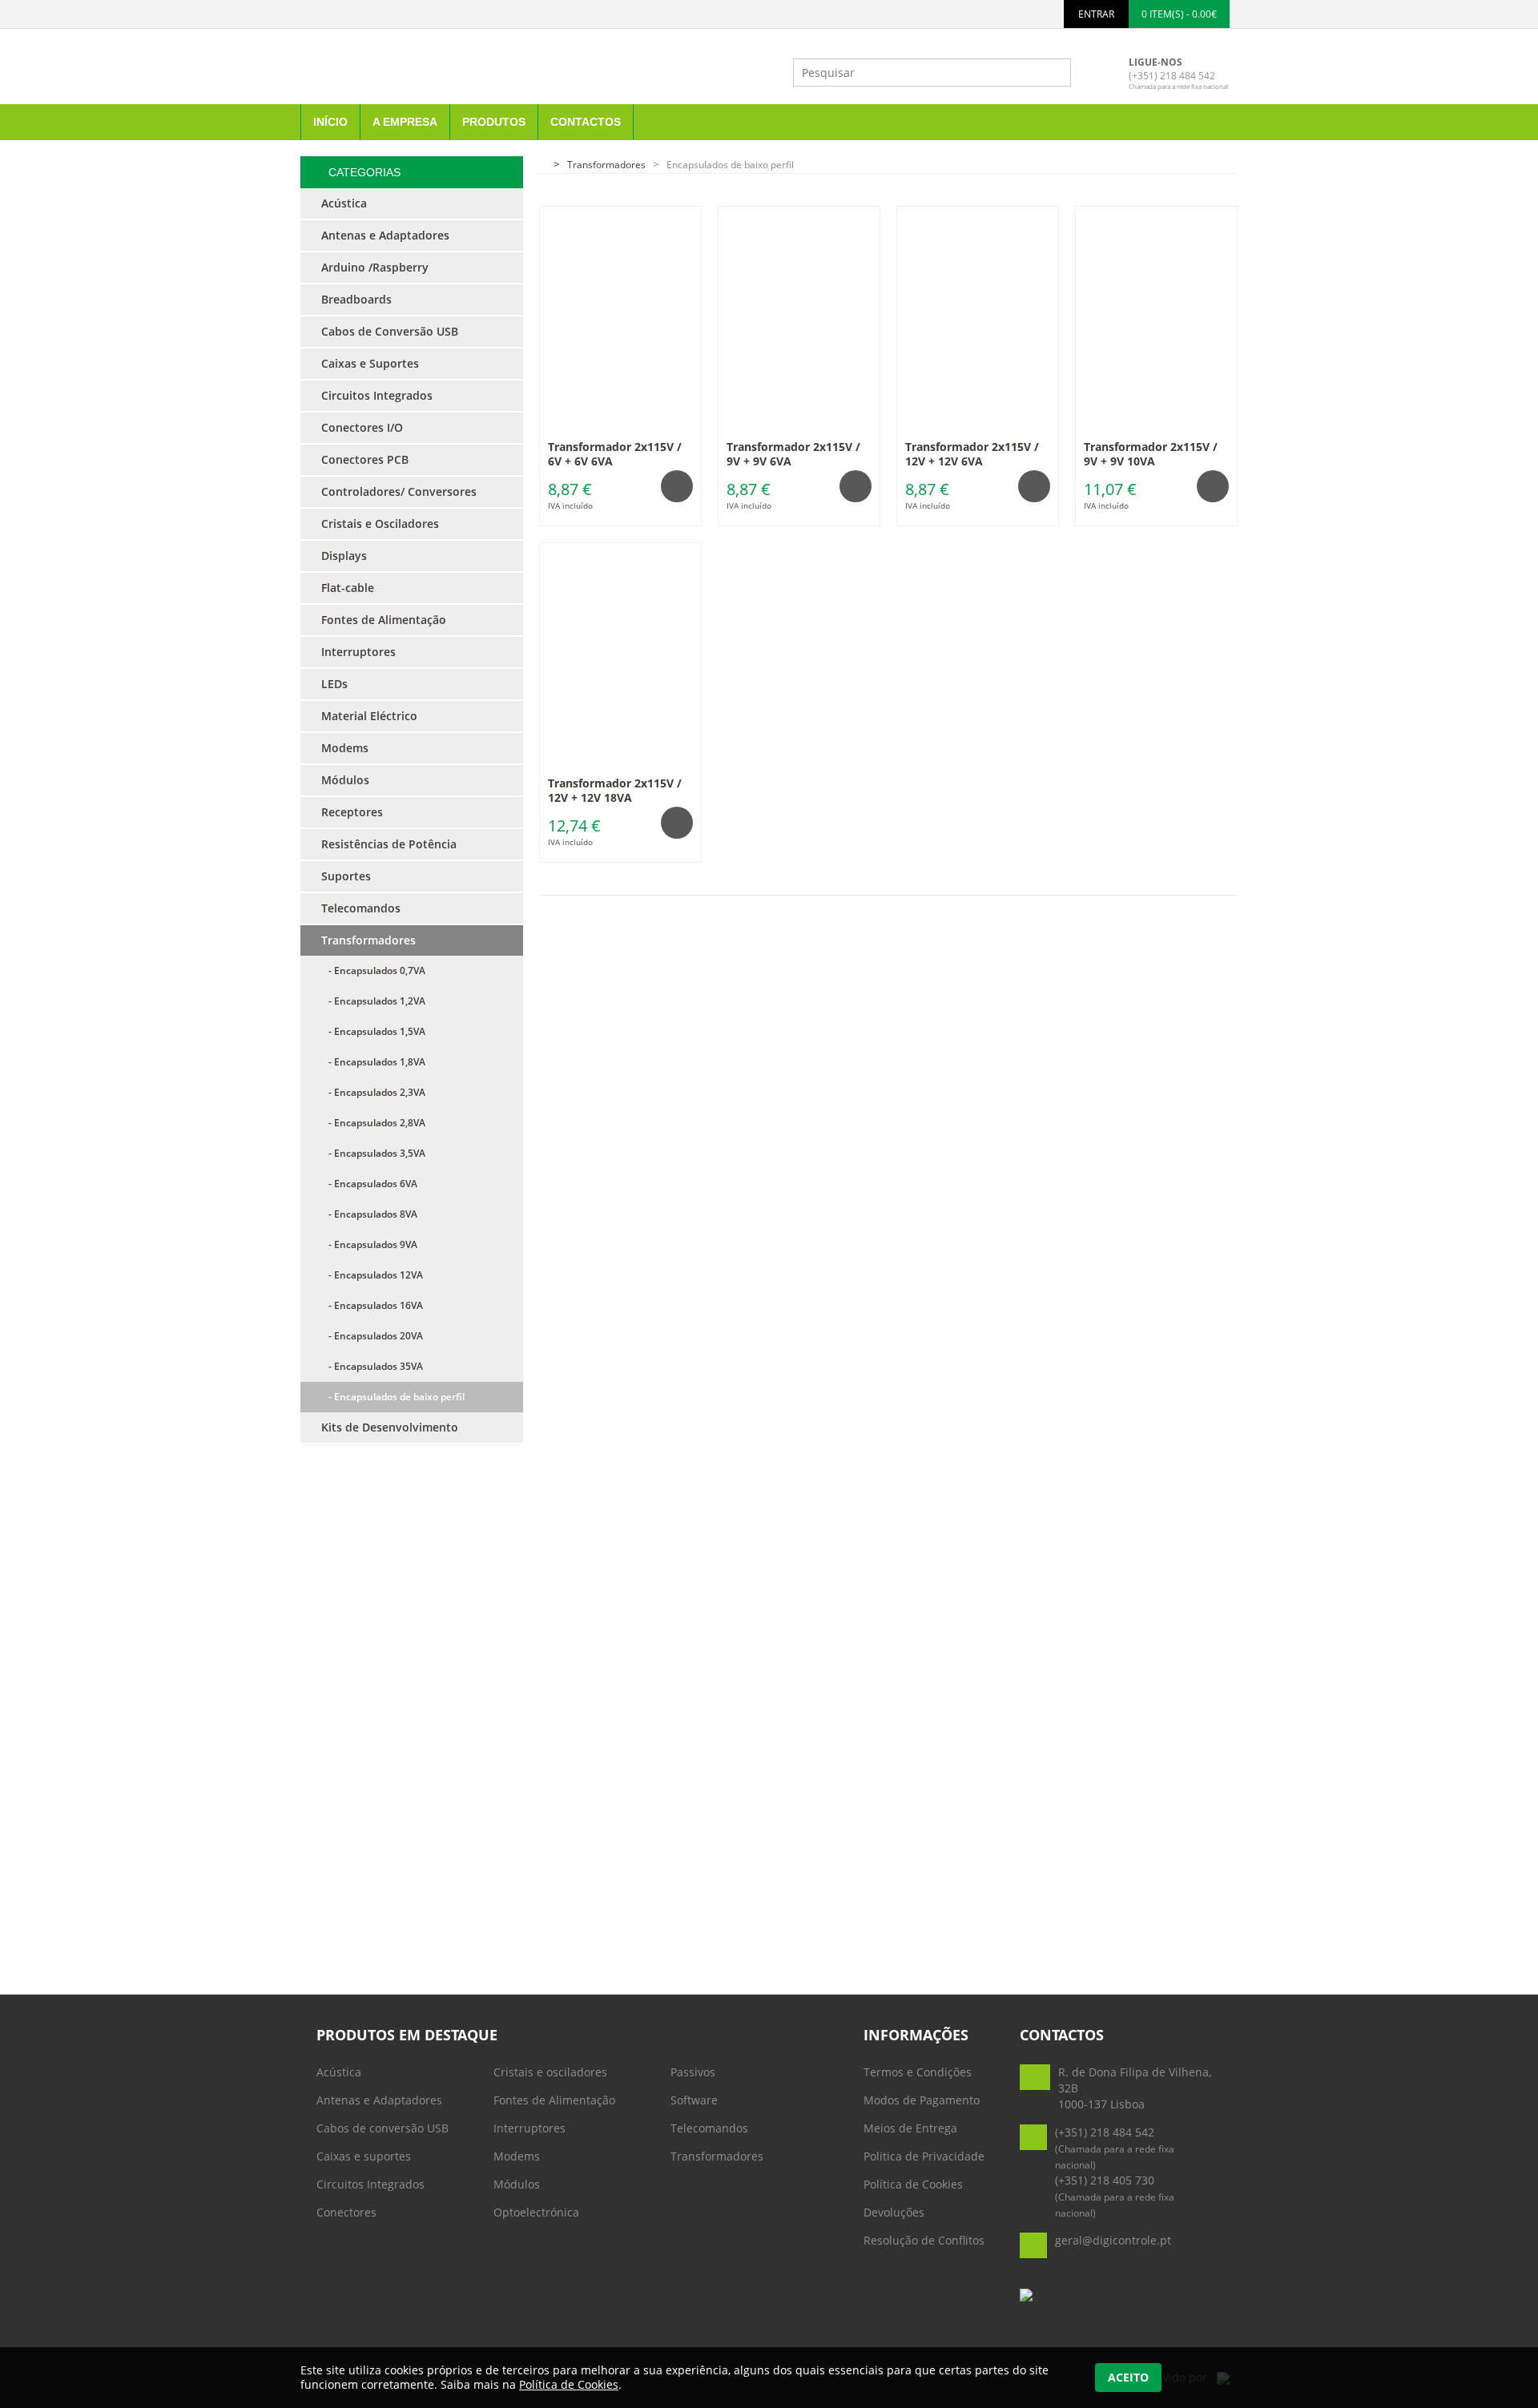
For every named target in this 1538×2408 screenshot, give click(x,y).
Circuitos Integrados (370, 2184)
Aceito (1128, 2377)
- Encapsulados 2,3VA (373, 1092)
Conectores (346, 2212)
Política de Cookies (913, 2184)
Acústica (339, 2072)
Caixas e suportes (364, 2156)
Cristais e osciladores (550, 2072)
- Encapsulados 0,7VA (373, 970)
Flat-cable (348, 588)
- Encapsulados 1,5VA (373, 1031)
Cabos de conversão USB (382, 2128)
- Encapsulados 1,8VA (373, 1062)
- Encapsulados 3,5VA (373, 1153)
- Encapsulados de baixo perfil (393, 1397)
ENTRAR (1096, 14)
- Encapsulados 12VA (372, 1275)
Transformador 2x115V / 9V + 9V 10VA (1151, 454)
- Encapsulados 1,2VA (373, 1001)
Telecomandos (709, 2128)
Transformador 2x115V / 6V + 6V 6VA (615, 454)
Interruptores (529, 2128)
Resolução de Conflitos (924, 2240)
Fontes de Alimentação (554, 2100)
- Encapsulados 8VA (369, 1214)
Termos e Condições (918, 2072)
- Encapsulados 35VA (372, 1366)
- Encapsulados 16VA (372, 1305)
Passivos (693, 2072)
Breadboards (356, 299)
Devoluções (894, 2212)
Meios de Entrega (910, 2128)
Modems (517, 2156)
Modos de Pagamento (922, 2100)
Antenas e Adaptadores (379, 2100)
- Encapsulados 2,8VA (373, 1123)
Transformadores (717, 2156)
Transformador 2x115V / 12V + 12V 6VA (972, 454)
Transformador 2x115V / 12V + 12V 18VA (615, 790)
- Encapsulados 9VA (369, 1244)
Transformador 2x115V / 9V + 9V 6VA (793, 454)
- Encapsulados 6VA (369, 1184)
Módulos (517, 2184)
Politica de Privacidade (924, 2156)
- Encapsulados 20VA (372, 1336)
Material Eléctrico (369, 716)
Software (694, 2100)
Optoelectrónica (536, 2212)
